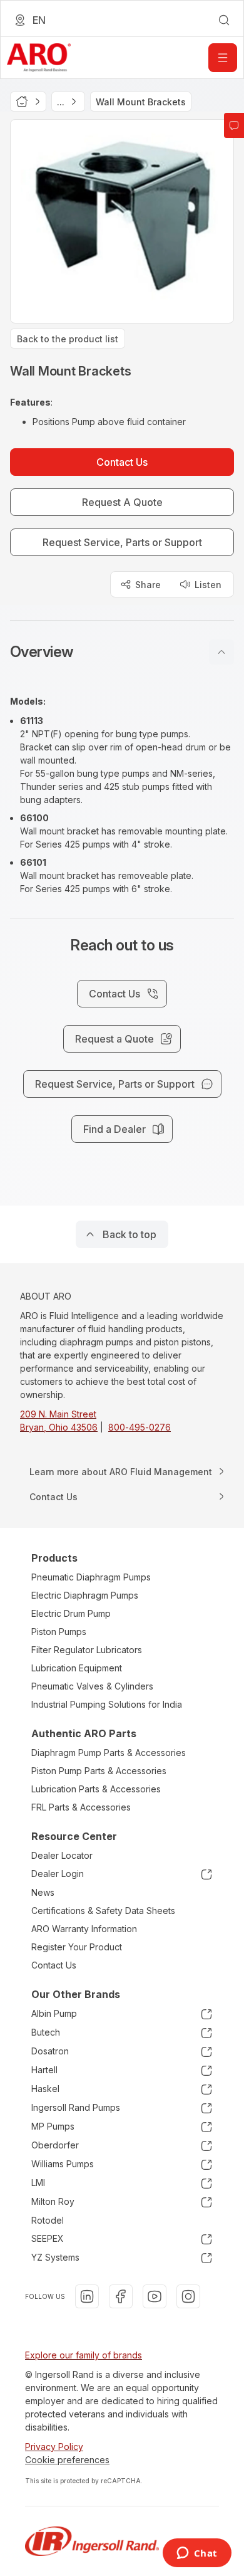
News (43, 1892)
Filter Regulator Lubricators (87, 1650)
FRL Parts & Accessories (81, 1807)
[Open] (223, 58)
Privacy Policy (54, 2447)
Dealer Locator (62, 1855)
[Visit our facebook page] (121, 2296)
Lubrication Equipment (77, 1668)
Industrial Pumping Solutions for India (107, 1704)
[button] (122, 652)
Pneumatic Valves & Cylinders (92, 1686)
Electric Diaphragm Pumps (85, 1595)
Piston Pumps (59, 1632)
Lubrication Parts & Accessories (96, 1789)
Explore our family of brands (84, 2355)
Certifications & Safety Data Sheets (103, 1911)
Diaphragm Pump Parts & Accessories (109, 1753)
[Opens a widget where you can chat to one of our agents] (197, 2554)
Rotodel (48, 2220)
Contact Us (54, 1965)
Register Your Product (77, 1947)
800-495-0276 (140, 1427)
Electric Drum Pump (71, 1613)
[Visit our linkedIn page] (87, 2296)
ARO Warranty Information (84, 1929)
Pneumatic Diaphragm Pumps (91, 1577)
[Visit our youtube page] (155, 2296)
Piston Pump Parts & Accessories (99, 1771)
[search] (224, 20)
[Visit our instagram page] (188, 2296)
